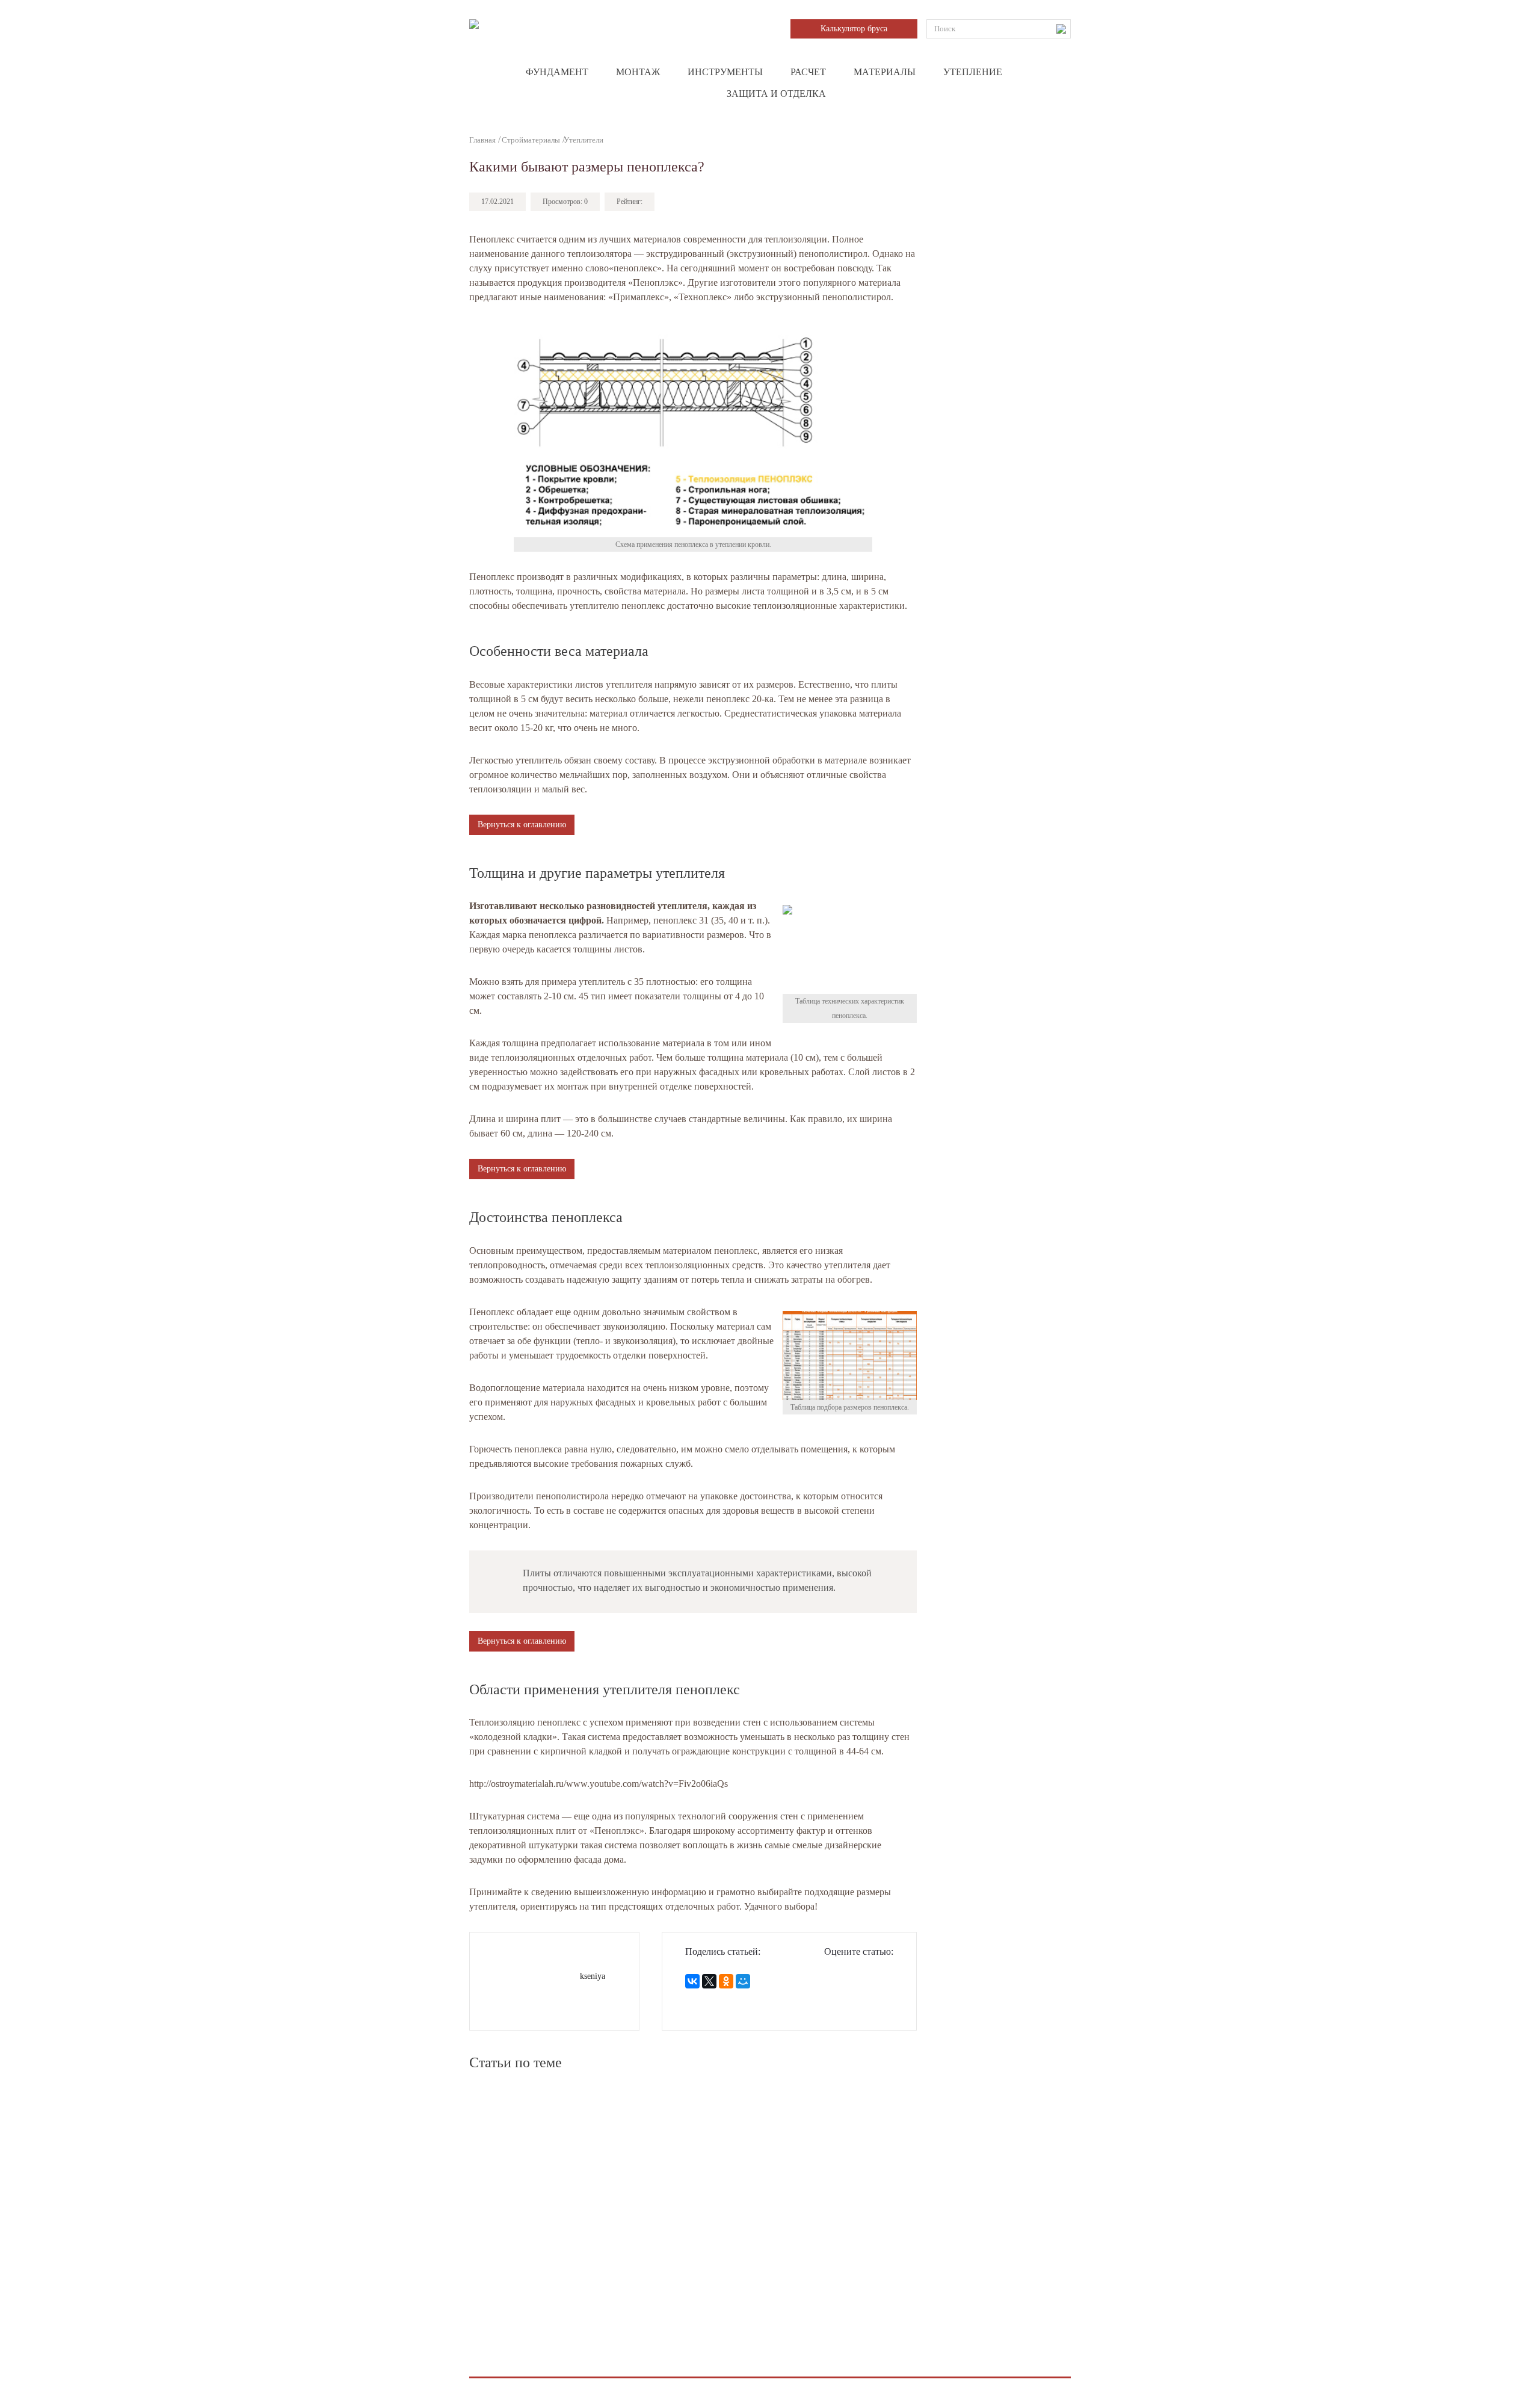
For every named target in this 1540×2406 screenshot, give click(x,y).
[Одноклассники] (726, 1981)
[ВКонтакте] (692, 1981)
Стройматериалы (531, 140)
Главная (482, 140)
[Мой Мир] (743, 1981)
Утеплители (584, 140)
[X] (709, 1981)
